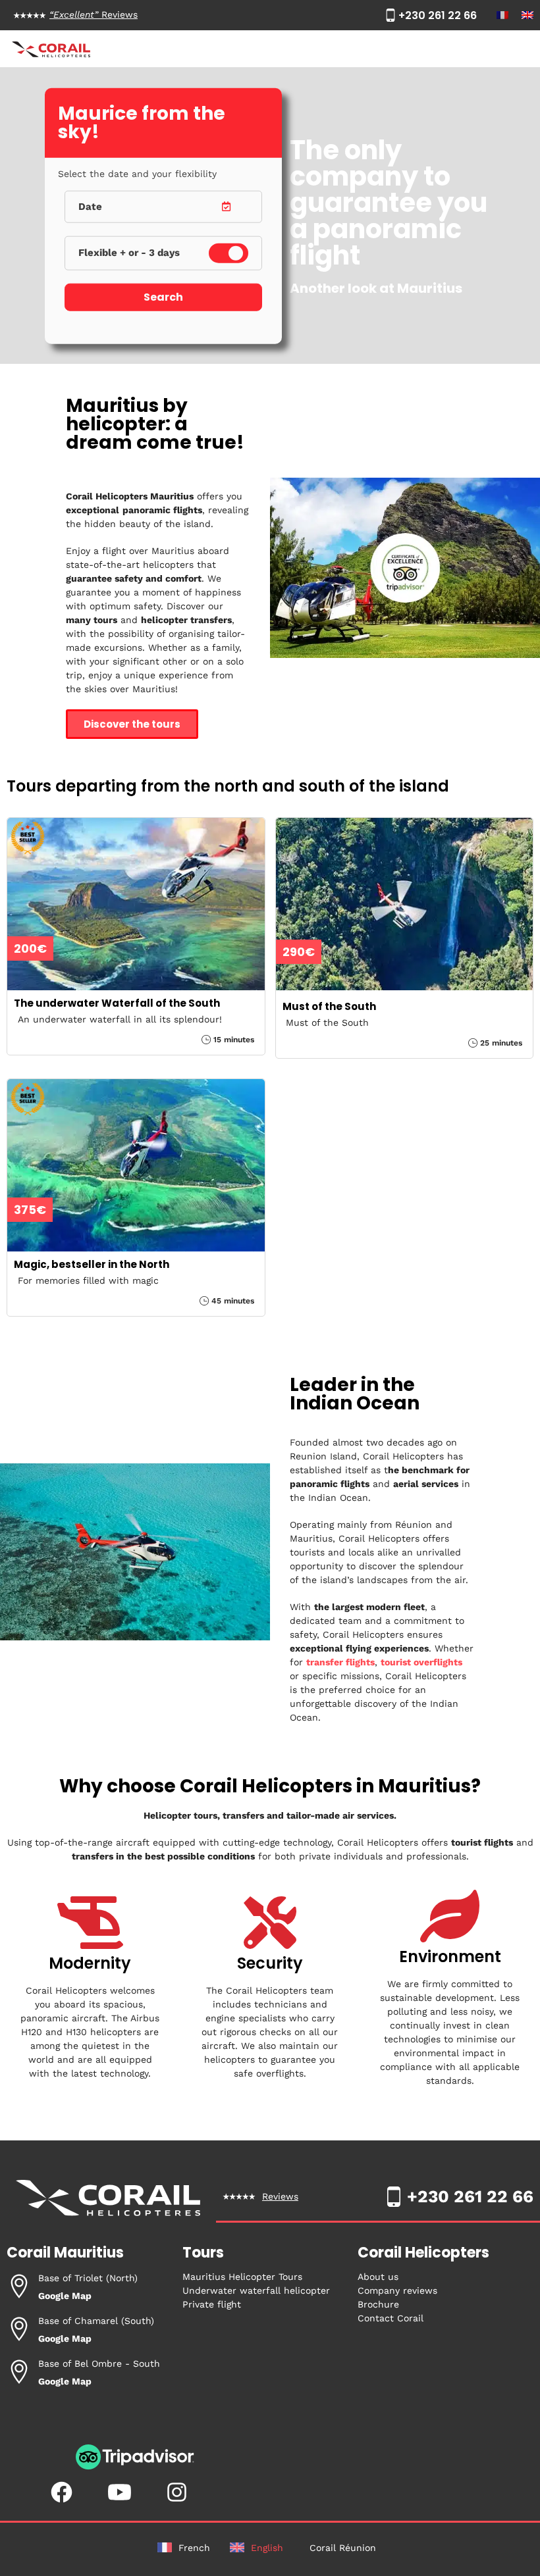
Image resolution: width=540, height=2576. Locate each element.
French (194, 2548)
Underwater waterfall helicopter (256, 2290)
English (267, 2548)
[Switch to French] (502, 15)
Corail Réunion (343, 2548)
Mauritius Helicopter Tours (242, 2277)
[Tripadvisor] (135, 2467)
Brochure (378, 2304)
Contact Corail (391, 2318)
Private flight (212, 2304)
